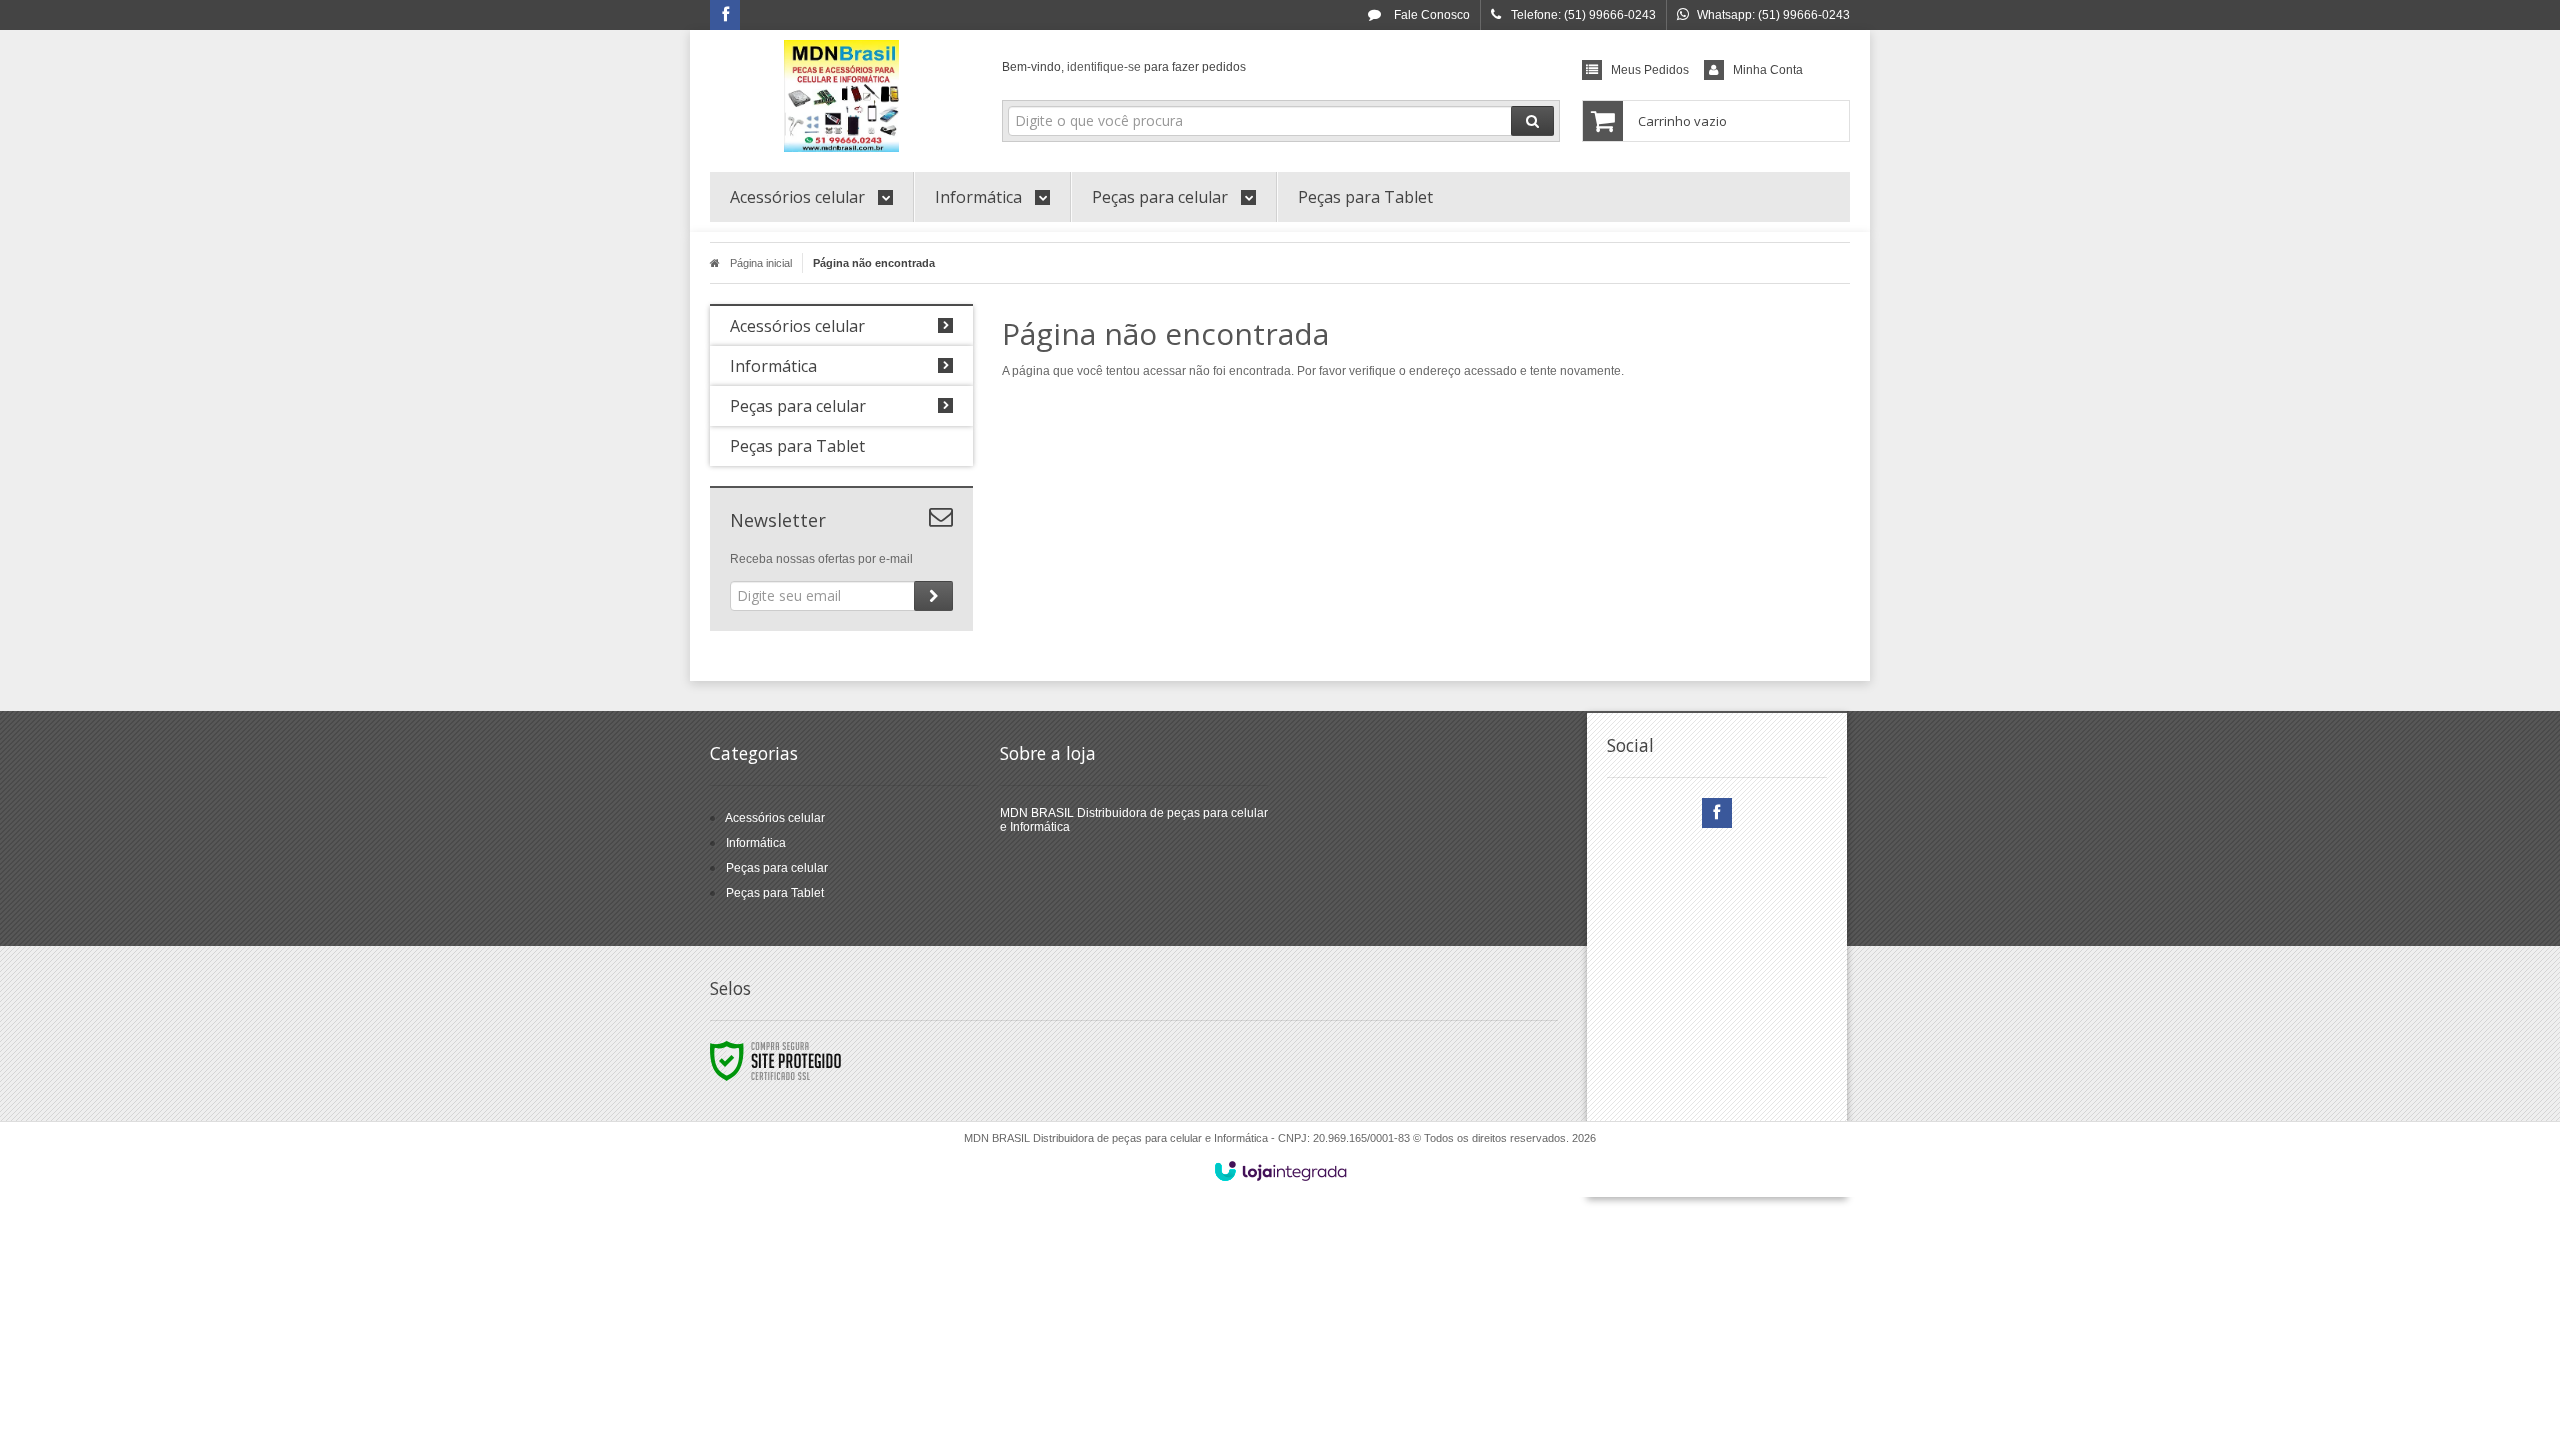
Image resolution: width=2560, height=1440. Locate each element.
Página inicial (761, 263)
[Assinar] (933, 596)
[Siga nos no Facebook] (725, 16)
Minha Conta (1768, 70)
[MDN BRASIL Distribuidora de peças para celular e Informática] (841, 96)
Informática (756, 843)
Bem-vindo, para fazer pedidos (1124, 67)
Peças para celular (777, 868)
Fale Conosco (1430, 15)
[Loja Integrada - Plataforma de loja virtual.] (1280, 1171)
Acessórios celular (775, 818)
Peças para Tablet (775, 893)
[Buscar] (1532, 121)
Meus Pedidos (1650, 70)
